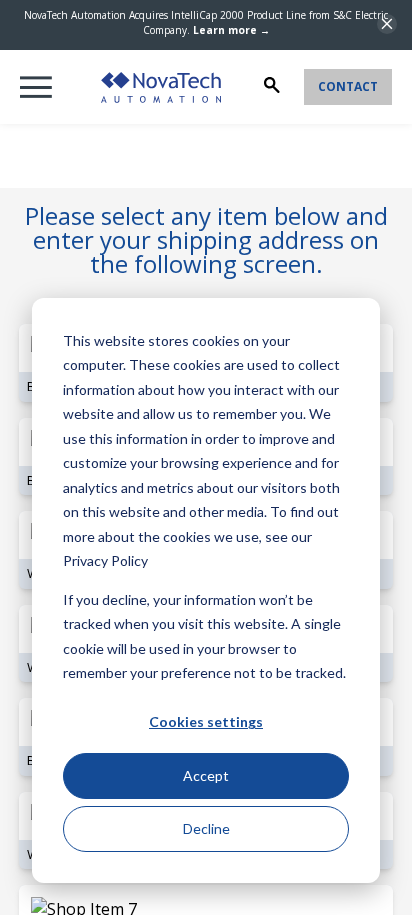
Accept (206, 775)
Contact (348, 86)
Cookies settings (206, 721)
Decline (206, 828)
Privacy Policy (105, 560)
